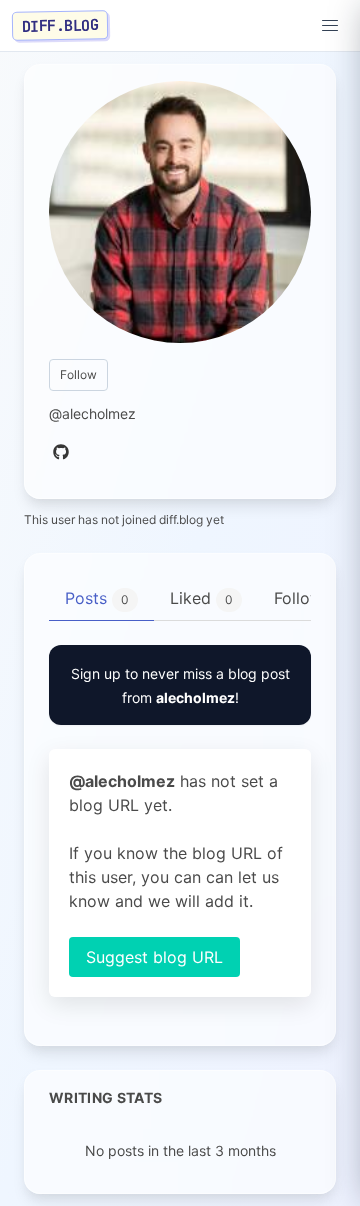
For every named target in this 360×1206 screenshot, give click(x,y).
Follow (78, 374)
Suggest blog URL (154, 957)
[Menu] (330, 26)
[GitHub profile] (61, 453)
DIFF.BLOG (60, 25)
